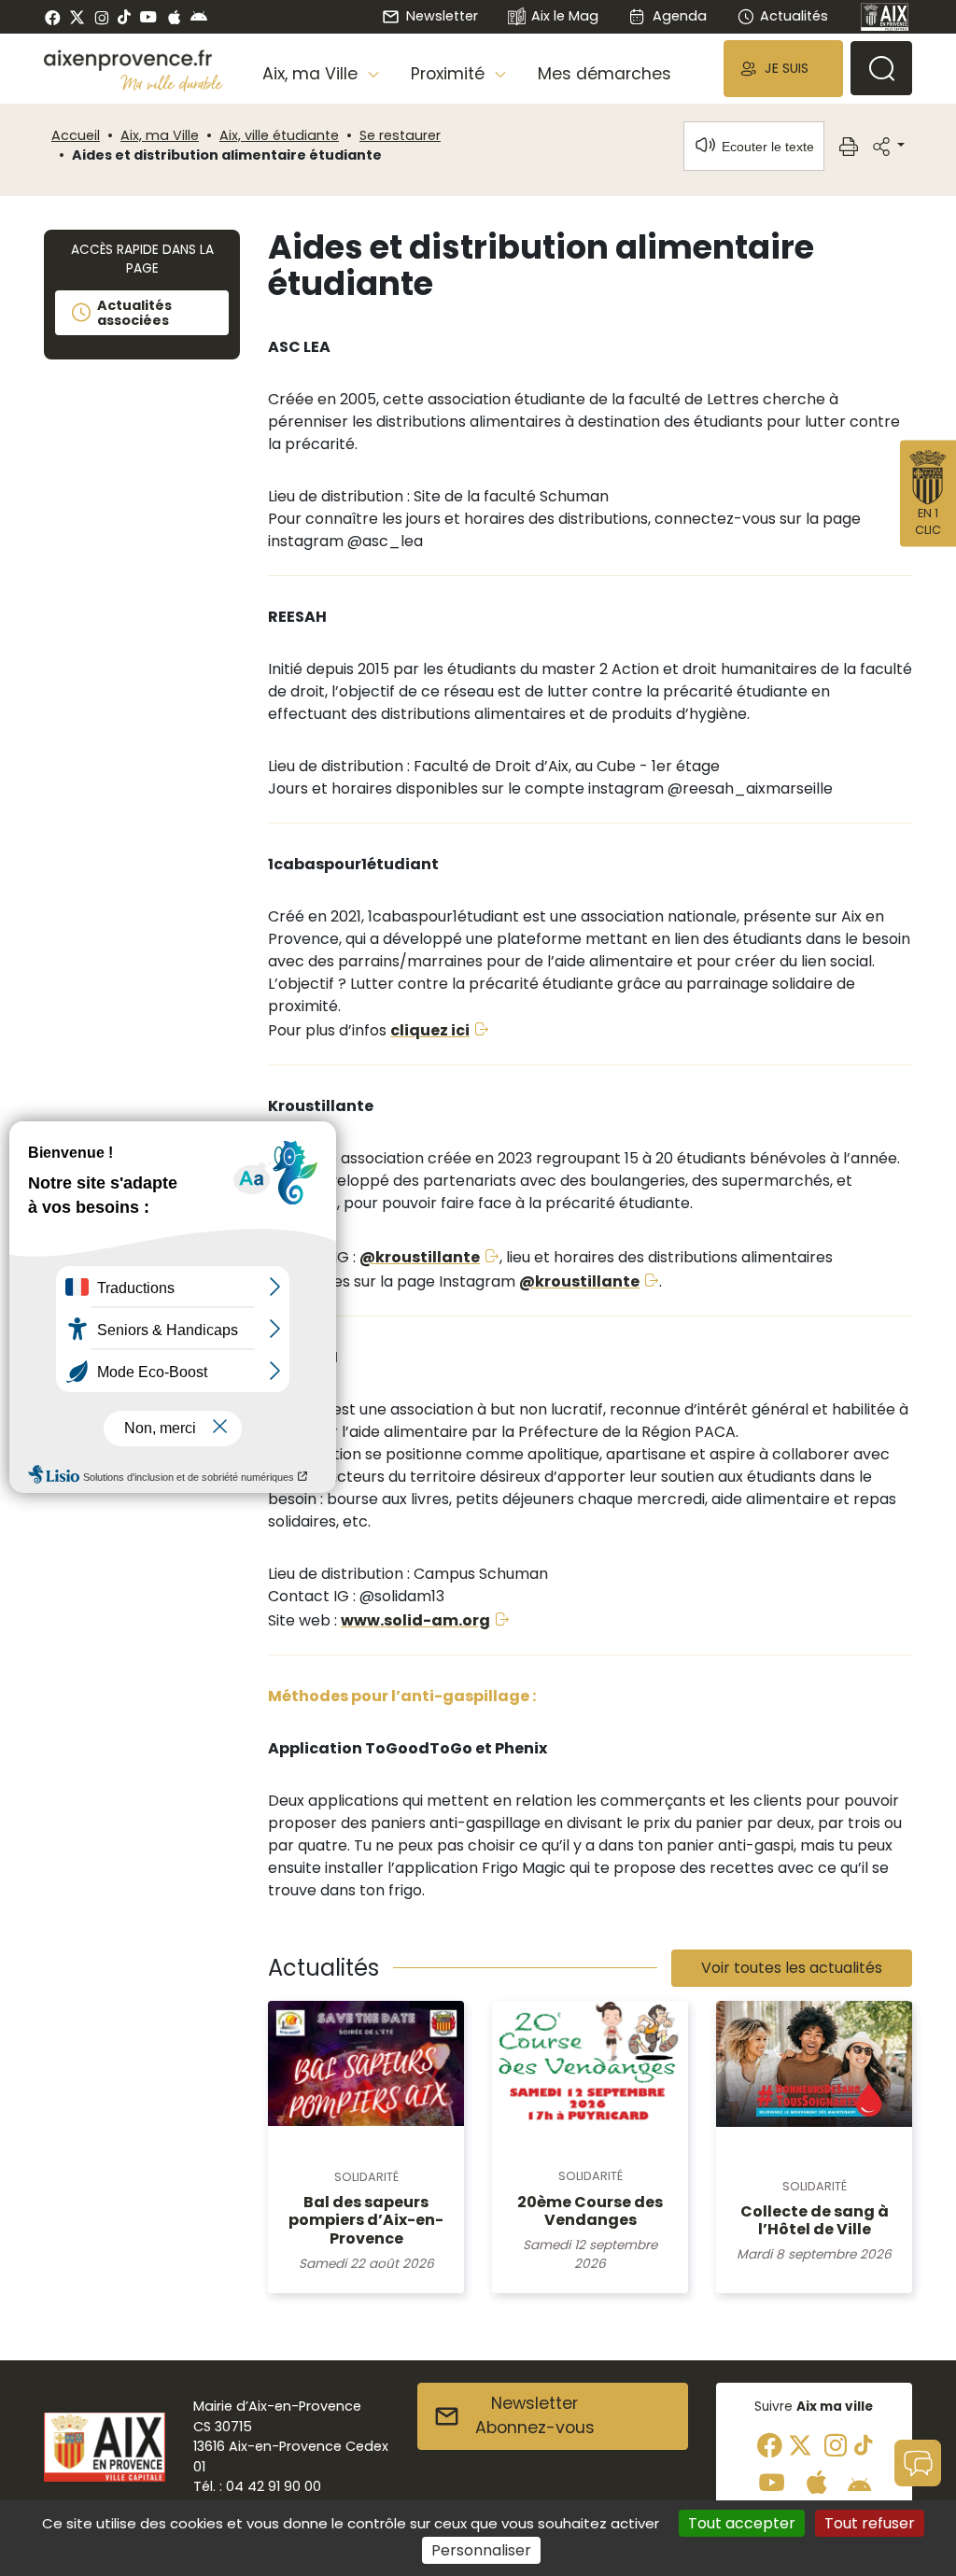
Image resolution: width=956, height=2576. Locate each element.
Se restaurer (400, 135)
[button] (783, 69)
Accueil (76, 135)
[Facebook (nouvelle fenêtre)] (53, 17)
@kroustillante (420, 1257)
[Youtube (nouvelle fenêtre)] (148, 17)
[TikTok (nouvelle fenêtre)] (124, 17)
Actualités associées (134, 313)
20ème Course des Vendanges (590, 2211)
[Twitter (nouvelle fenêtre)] (77, 17)
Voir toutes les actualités (792, 1968)
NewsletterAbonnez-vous (535, 2415)
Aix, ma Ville (160, 135)
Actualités (794, 16)
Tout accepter (742, 2523)
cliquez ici (430, 1030)
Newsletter (442, 16)
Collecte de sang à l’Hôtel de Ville (815, 2220)
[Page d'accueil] (885, 17)
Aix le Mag (565, 16)
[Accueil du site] (134, 60)
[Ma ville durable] (172, 83)
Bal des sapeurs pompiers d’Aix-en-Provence (366, 2220)
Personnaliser (481, 2550)
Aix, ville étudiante (279, 135)
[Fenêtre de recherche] (881, 68)
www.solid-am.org (415, 1620)
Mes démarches (605, 74)
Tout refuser (870, 2523)
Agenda (679, 16)
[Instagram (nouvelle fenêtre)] (101, 17)
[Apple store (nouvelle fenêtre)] (174, 17)
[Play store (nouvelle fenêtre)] (199, 17)
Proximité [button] (450, 74)
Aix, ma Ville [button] (312, 74)
